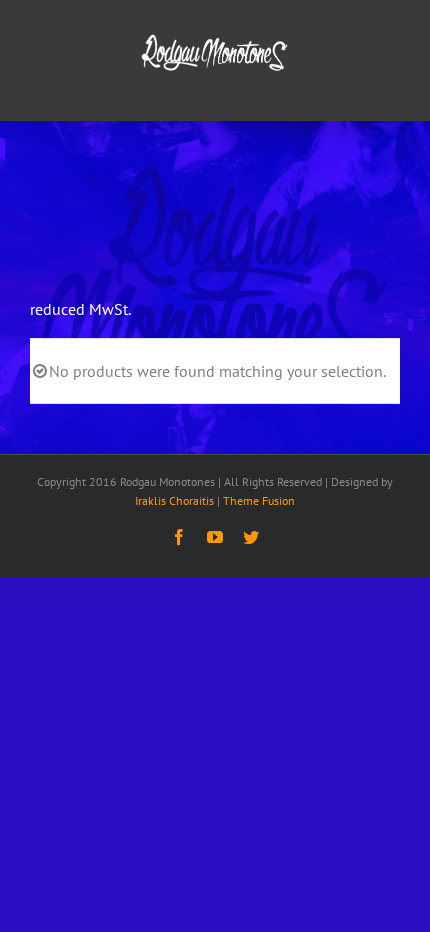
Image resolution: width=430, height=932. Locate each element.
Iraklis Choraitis (174, 500)
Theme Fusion (259, 500)
